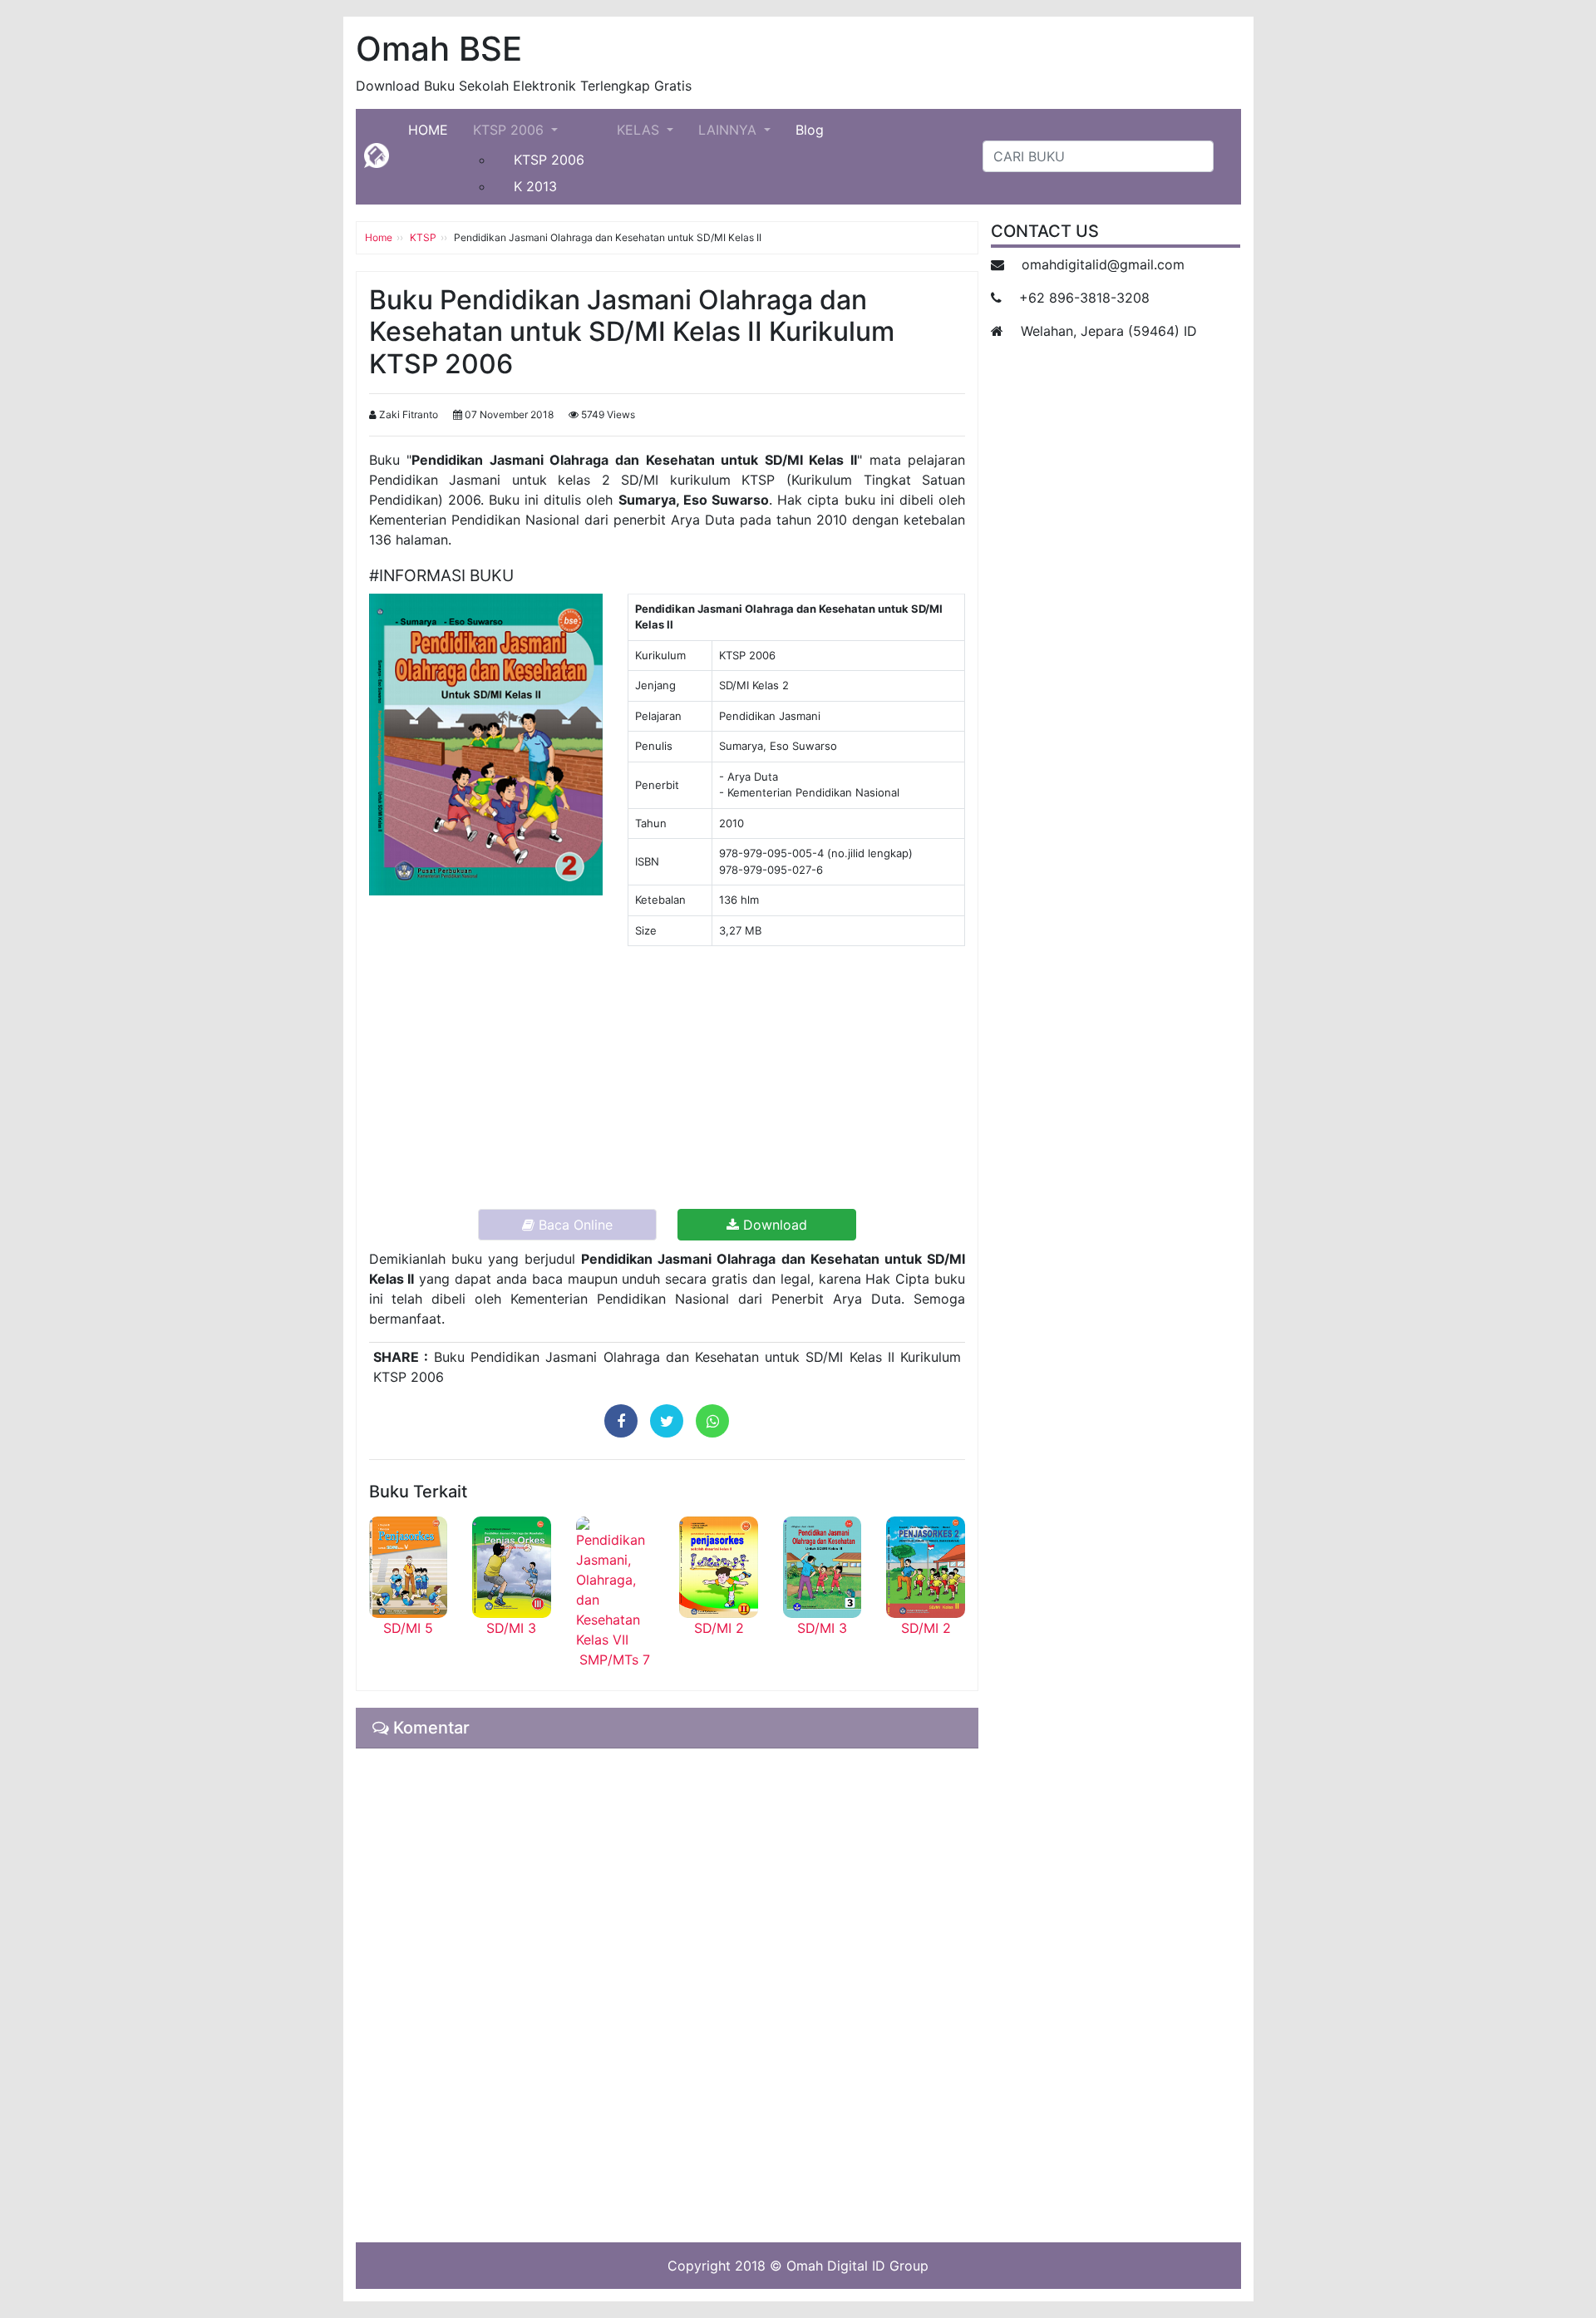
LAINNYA (729, 130)
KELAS (640, 130)
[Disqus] (667, 1993)
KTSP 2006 (510, 130)
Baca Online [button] (574, 1225)
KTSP (423, 237)
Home (379, 237)
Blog (810, 130)
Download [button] (773, 1225)
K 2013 (535, 186)
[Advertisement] (667, 1076)
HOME (434, 129)
